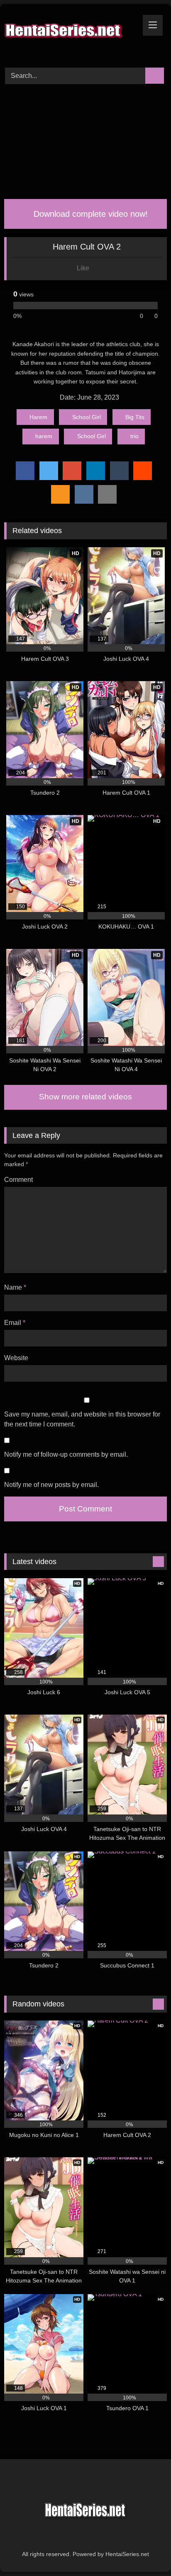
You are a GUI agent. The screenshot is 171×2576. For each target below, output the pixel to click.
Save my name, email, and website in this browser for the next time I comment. (82, 1419)
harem (44, 436)
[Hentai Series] (70, 35)
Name (15, 1287)
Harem (38, 417)
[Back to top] (146, 2551)
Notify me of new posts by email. (51, 1485)
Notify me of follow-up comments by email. (66, 1454)
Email (15, 1323)
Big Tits (135, 417)
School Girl (87, 417)
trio (134, 436)
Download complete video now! (89, 214)
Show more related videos (85, 1097)
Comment (18, 1180)
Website (16, 1358)
